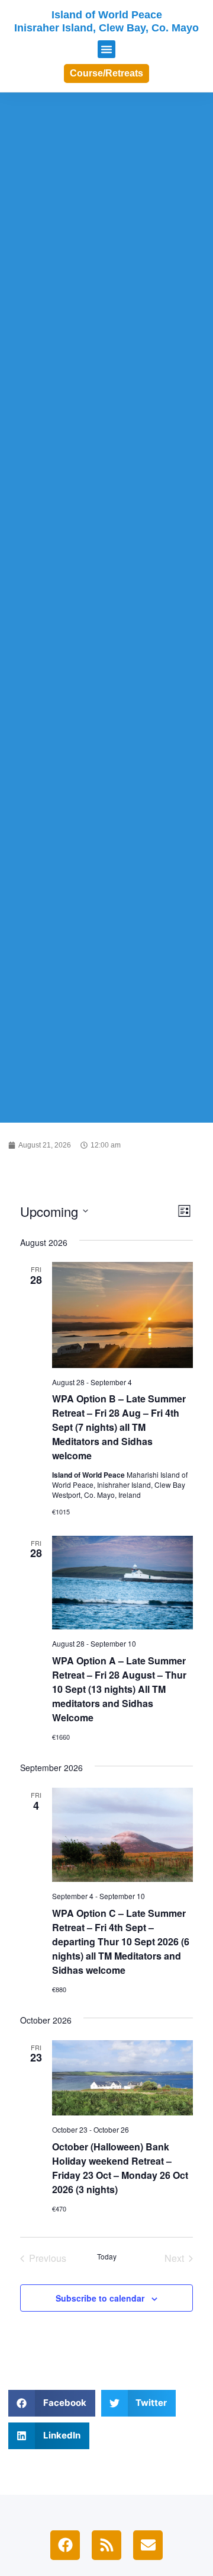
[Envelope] (148, 2545)
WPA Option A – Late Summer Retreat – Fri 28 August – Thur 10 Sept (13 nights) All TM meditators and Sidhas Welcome (119, 1689)
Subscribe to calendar (100, 2298)
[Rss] (106, 2545)
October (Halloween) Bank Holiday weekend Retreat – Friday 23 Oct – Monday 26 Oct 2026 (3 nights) (120, 2168)
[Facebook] (65, 2545)
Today (107, 2257)
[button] (106, 49)
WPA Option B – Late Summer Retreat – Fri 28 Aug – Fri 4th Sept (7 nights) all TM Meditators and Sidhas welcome (119, 1427)
